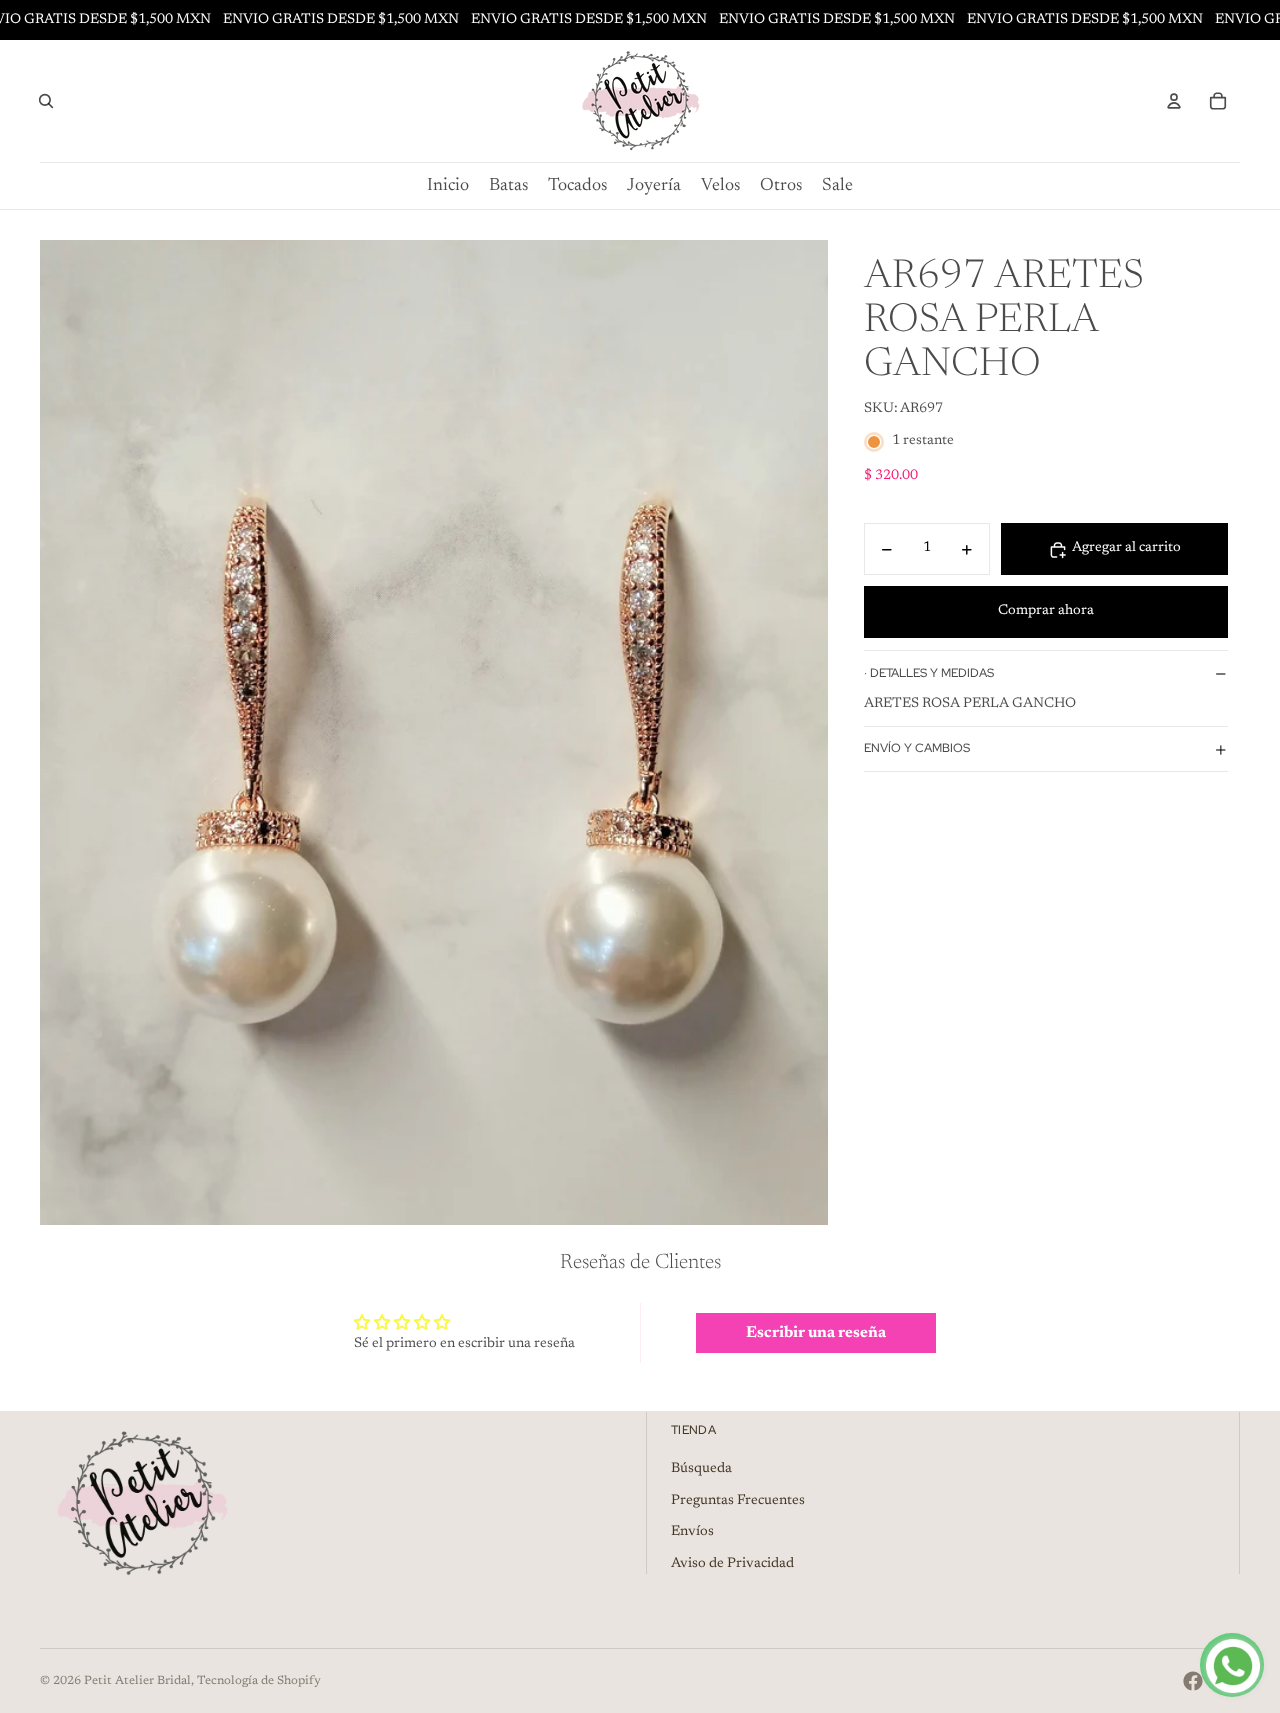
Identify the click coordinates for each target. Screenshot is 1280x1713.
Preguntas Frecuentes (738, 1501)
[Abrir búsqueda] (46, 101)
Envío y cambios (917, 749)
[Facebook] (1193, 1681)
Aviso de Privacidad (732, 1564)
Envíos (692, 1532)
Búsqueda (701, 1469)
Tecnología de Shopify (259, 1681)
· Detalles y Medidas (929, 673)
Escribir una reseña (816, 1333)
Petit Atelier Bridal (137, 1681)
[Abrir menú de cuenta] (1174, 101)
